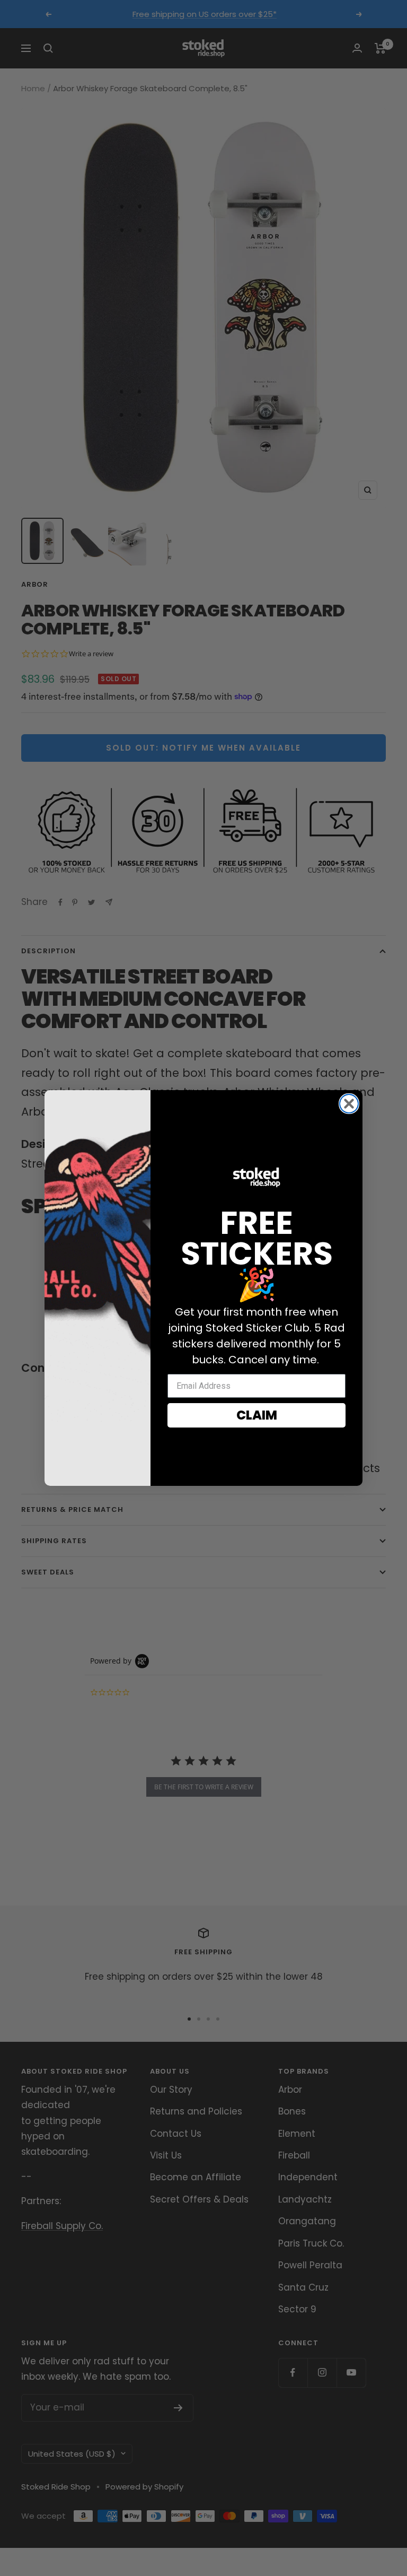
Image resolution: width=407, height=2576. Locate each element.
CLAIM (257, 1415)
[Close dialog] (349, 1104)
